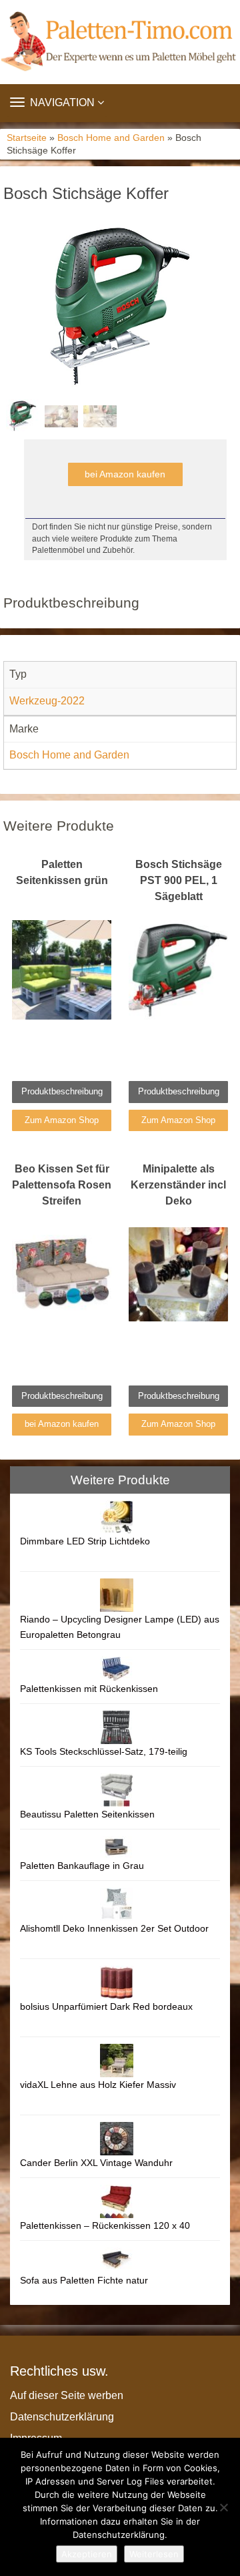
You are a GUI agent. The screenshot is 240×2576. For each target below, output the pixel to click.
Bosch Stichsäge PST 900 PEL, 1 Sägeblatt (179, 880)
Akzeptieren (87, 2554)
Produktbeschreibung (62, 1091)
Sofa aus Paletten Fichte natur (84, 2280)
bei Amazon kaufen (125, 474)
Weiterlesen (154, 2554)
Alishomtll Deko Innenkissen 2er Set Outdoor (114, 1928)
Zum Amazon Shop (62, 1120)
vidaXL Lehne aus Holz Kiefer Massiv (98, 2085)
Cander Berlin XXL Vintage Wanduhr (96, 2163)
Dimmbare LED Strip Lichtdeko (85, 1541)
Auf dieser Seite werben (67, 2395)
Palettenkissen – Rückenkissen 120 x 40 (105, 2225)
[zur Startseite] (120, 42)
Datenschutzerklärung (62, 2417)
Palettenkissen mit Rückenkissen (89, 1689)
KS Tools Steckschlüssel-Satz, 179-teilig (104, 1751)
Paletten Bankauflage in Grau (82, 1866)
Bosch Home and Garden (111, 138)
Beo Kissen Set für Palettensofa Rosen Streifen (62, 1185)
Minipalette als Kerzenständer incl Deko (178, 1185)
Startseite (27, 138)
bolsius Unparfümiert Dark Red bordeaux (106, 2006)
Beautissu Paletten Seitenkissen (87, 1814)
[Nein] (223, 2507)
